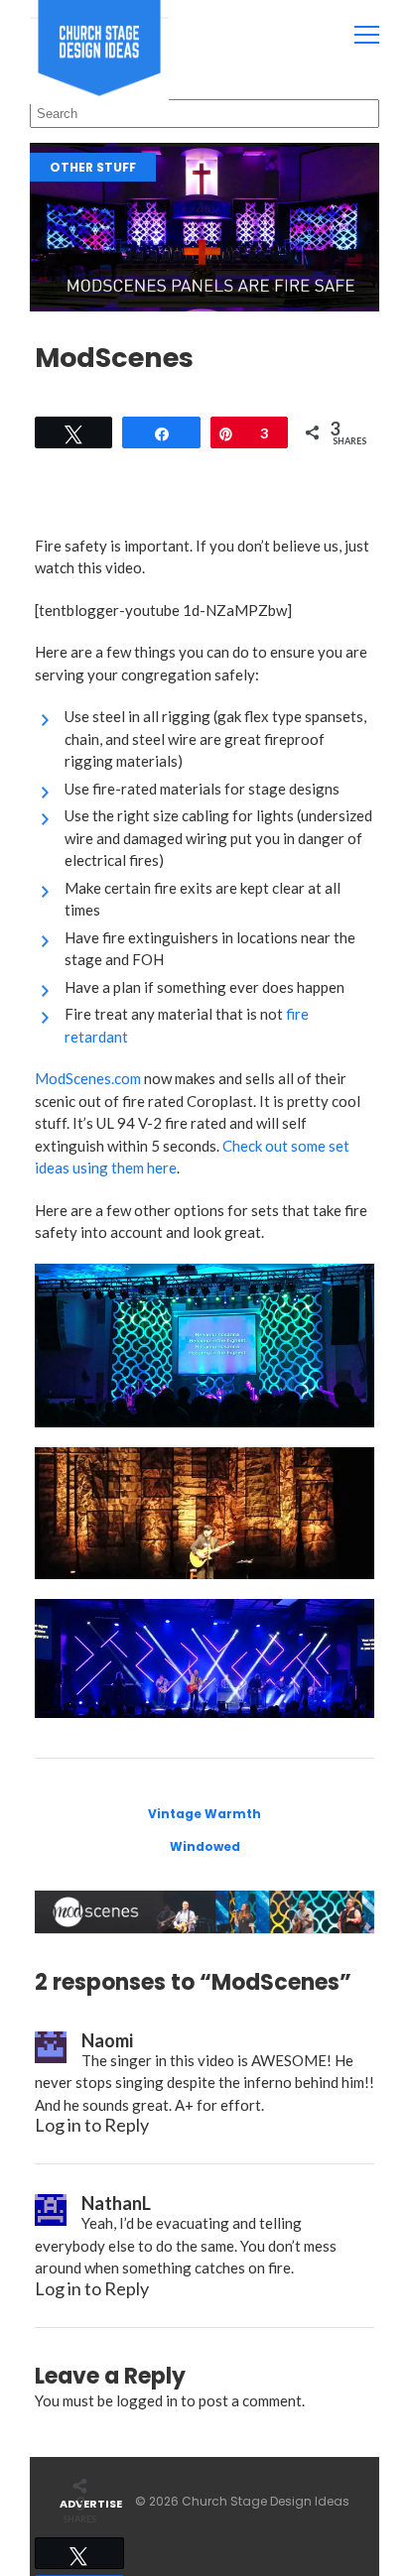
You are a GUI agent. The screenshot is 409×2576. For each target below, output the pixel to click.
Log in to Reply (92, 2125)
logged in (147, 2400)
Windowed (205, 1846)
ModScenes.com (88, 1078)
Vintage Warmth (204, 1814)
